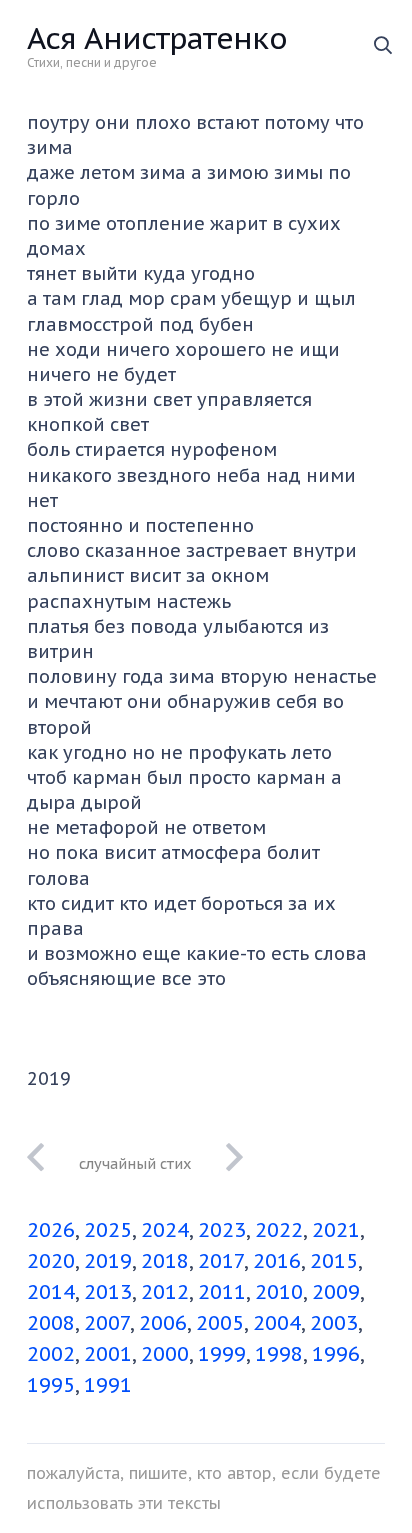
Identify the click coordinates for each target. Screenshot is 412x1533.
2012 (165, 1292)
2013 (108, 1292)
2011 (222, 1292)
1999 (222, 1354)
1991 (108, 1385)
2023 (222, 1230)
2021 (336, 1230)
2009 (336, 1292)
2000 (165, 1354)
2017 (221, 1261)
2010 (279, 1292)
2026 (51, 1230)
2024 (165, 1230)
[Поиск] (383, 45)
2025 (108, 1230)
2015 (334, 1261)
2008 (51, 1323)
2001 (108, 1354)
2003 (334, 1323)
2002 (51, 1354)
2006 (163, 1323)
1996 (336, 1354)
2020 (51, 1261)
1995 (51, 1385)
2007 (107, 1323)
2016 (277, 1261)
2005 (220, 1323)
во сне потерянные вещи (135, 1163)
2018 (165, 1261)
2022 (279, 1230)
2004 (277, 1323)
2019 (108, 1261)
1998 (279, 1354)
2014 (51, 1292)
